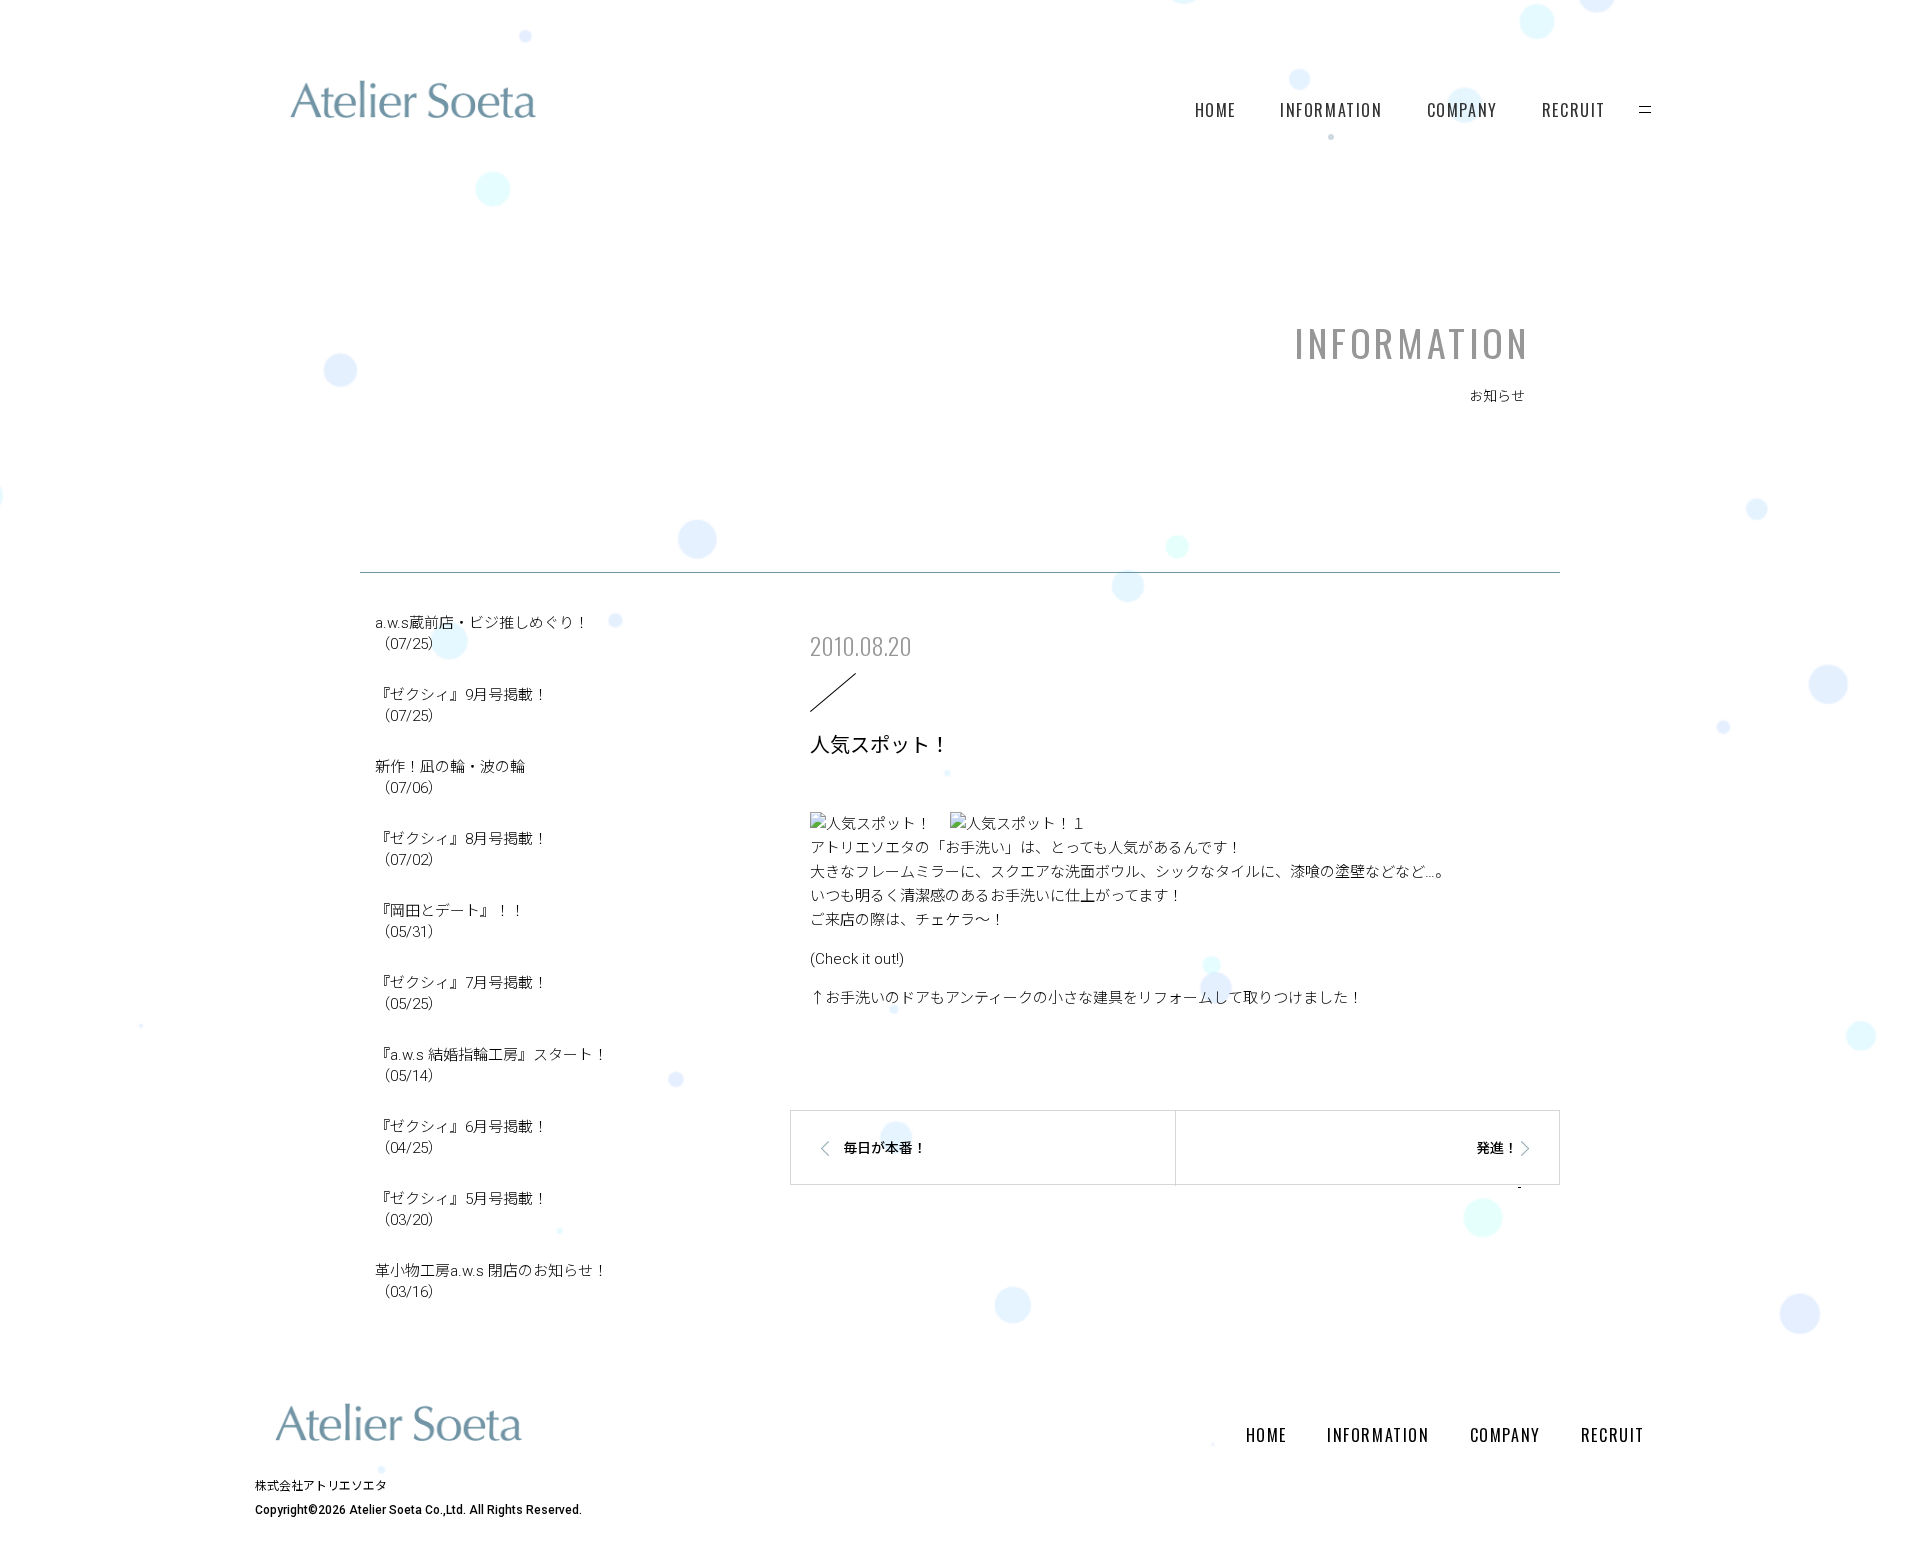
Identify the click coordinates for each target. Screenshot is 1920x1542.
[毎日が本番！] (958, 1181)
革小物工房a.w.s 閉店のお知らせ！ (491, 1281)
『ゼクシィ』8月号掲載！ (461, 849)
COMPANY (1462, 110)
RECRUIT (1574, 110)
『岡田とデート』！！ (450, 921)
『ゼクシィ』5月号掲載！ (461, 1209)
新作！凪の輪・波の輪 (450, 777)
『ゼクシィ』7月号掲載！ (461, 993)
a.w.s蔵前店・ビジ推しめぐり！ (482, 633)
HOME (1215, 110)
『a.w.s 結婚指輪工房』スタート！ (491, 1065)
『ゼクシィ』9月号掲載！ (461, 705)
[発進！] (1391, 1181)
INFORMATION (1331, 110)
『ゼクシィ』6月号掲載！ (461, 1137)
